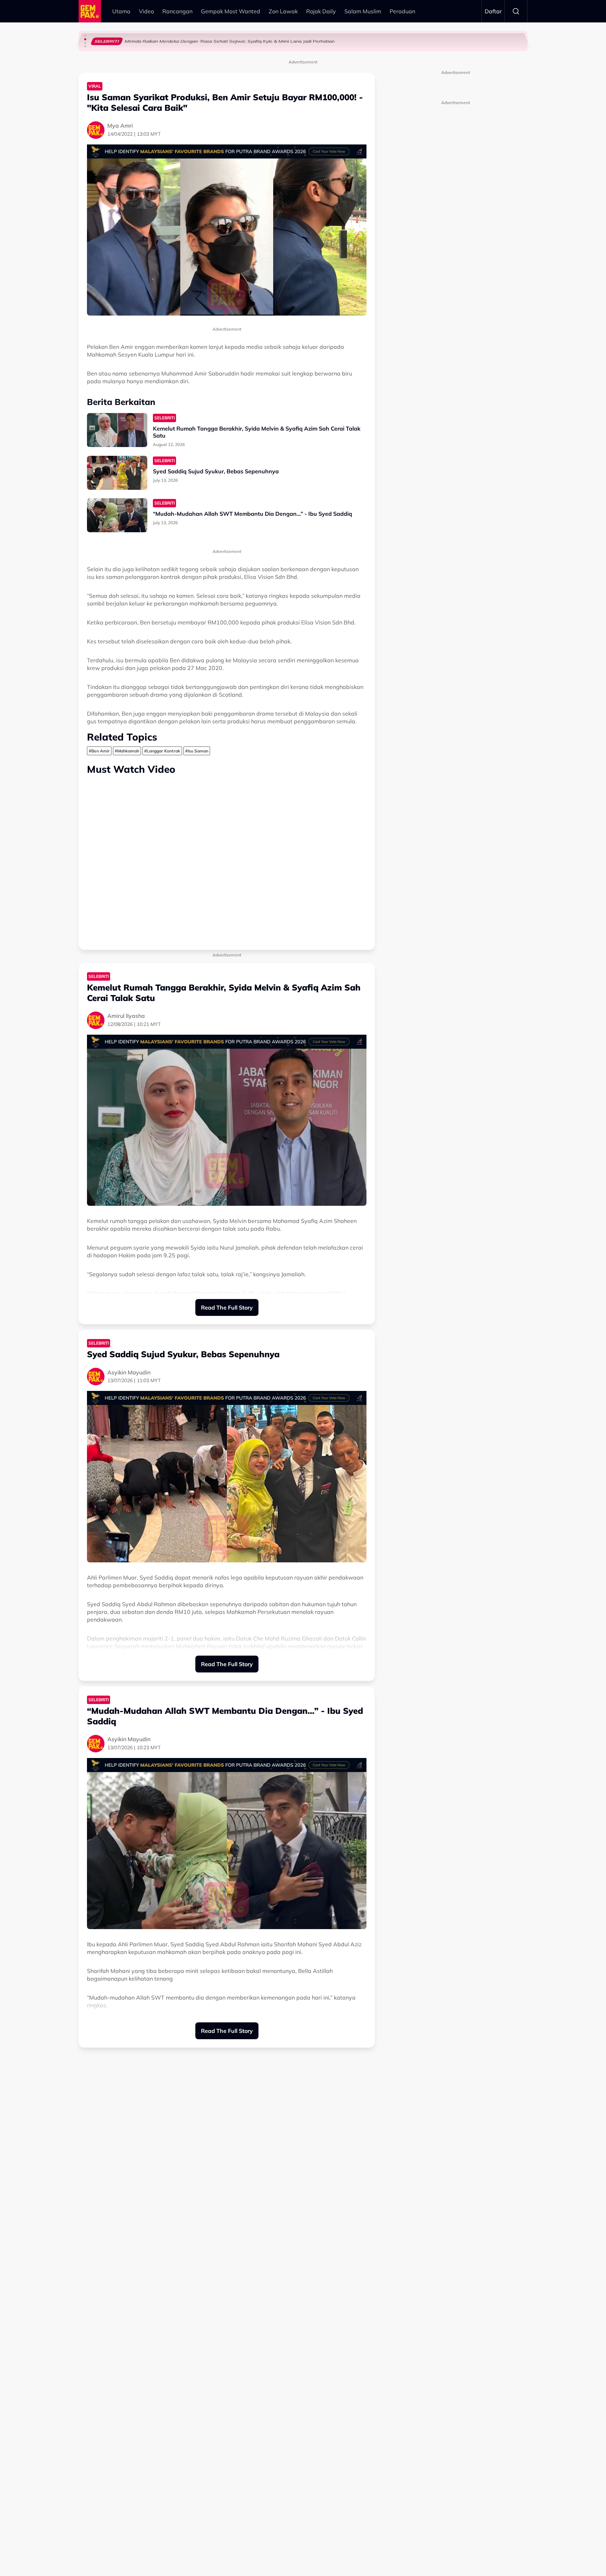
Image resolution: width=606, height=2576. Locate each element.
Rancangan (177, 11)
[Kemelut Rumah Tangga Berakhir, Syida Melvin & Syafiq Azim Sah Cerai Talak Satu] (117, 430)
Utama (121, 11)
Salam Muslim (363, 11)
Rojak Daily (321, 11)
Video (146, 11)
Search (516, 11)
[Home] (90, 11)
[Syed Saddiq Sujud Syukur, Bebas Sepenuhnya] (117, 473)
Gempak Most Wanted (231, 11)
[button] (85, 36)
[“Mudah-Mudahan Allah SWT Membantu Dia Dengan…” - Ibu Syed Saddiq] (117, 515)
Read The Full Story (227, 1307)
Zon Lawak (283, 11)
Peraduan (402, 11)
